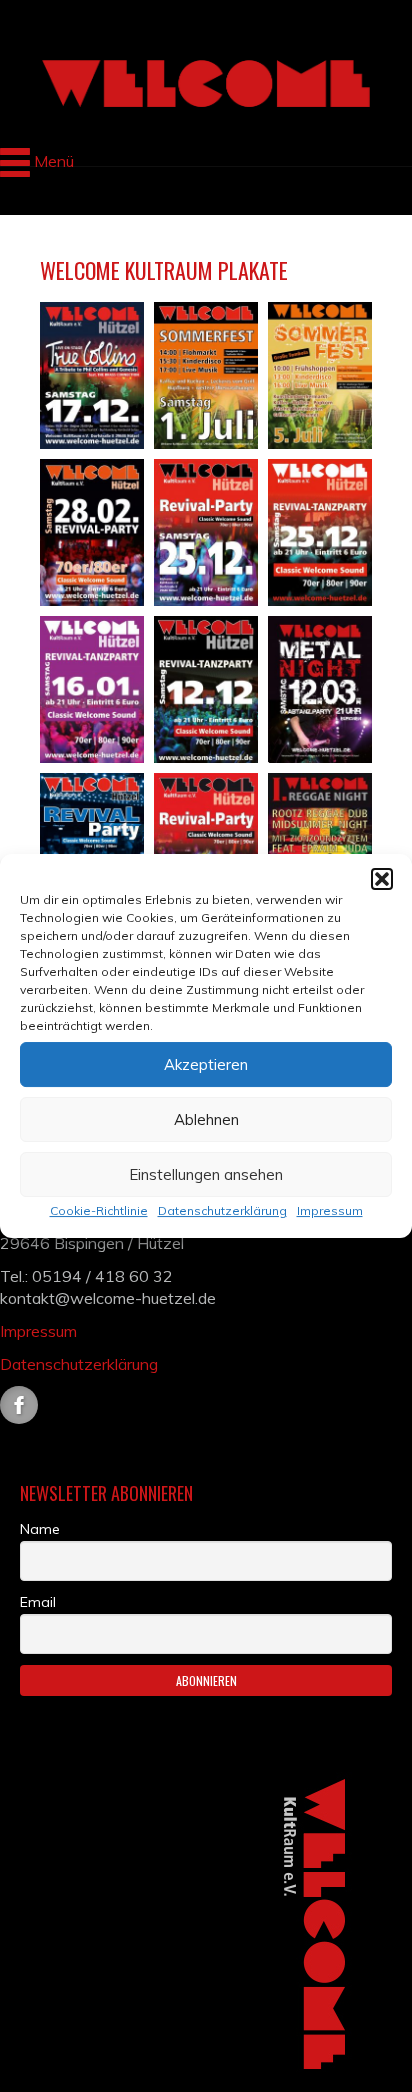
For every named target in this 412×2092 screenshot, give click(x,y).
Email (38, 1602)
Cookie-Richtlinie (99, 1210)
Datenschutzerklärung (222, 1210)
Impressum (330, 1210)
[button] (382, 879)
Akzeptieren (206, 1064)
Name (40, 1529)
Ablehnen (206, 1119)
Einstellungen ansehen (206, 1174)
